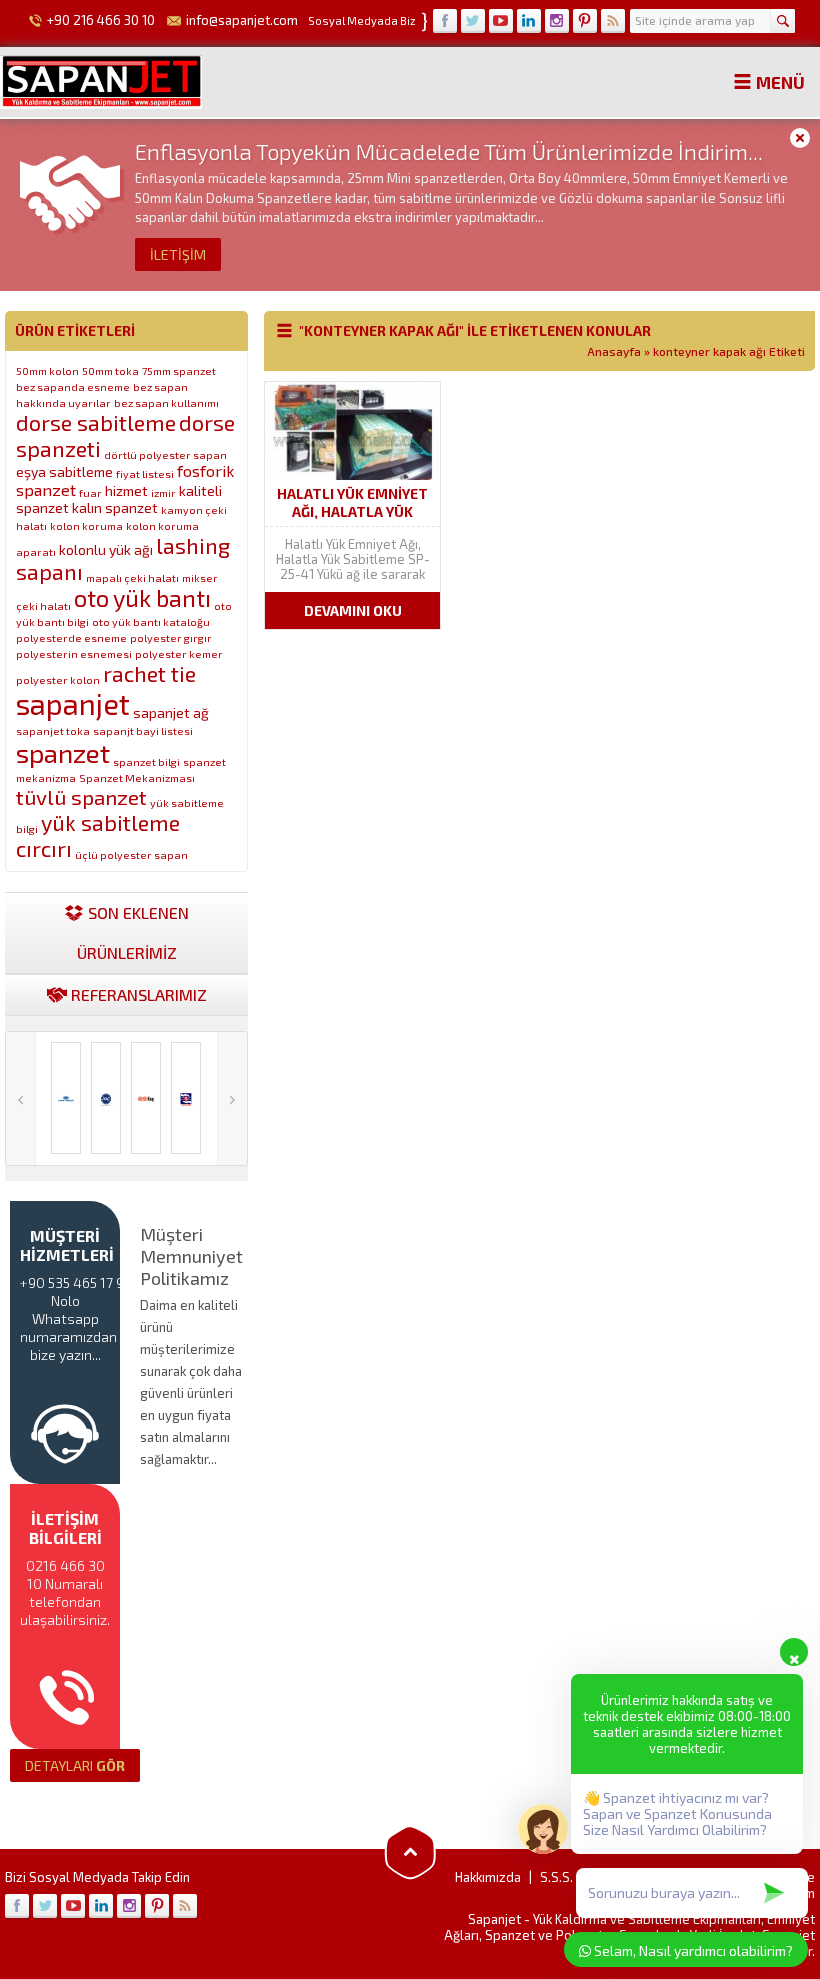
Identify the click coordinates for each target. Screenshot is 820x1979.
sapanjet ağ (171, 712)
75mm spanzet (179, 370)
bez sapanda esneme (73, 386)
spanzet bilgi (146, 761)
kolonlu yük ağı (106, 549)
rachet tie (149, 673)
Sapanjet (494, 1919)
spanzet (63, 752)
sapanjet (73, 703)
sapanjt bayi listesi (143, 730)
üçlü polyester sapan (131, 854)
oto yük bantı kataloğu (151, 621)
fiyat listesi (145, 473)
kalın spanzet (115, 507)
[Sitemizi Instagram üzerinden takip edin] (557, 21)
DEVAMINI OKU (353, 610)
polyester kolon (58, 679)
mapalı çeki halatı (132, 577)
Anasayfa (614, 351)
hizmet (126, 490)
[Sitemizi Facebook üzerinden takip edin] (445, 21)
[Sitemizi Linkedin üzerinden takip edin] (529, 21)
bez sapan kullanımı (166, 402)
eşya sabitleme (64, 471)
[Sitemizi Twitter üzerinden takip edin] (473, 21)
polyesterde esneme (71, 637)
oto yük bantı (142, 598)
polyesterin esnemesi (74, 653)
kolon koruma (86, 525)
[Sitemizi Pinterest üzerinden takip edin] (585, 21)
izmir (163, 492)
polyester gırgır (171, 637)
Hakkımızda (488, 1877)
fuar (90, 492)
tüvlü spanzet (81, 796)
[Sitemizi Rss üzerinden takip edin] (613, 21)
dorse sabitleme (96, 422)
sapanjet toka (53, 730)
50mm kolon (47, 370)
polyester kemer (179, 653)
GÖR (75, 1765)
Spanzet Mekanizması (137, 777)
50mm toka (110, 370)
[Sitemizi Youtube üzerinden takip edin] (501, 21)
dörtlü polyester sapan (165, 454)
